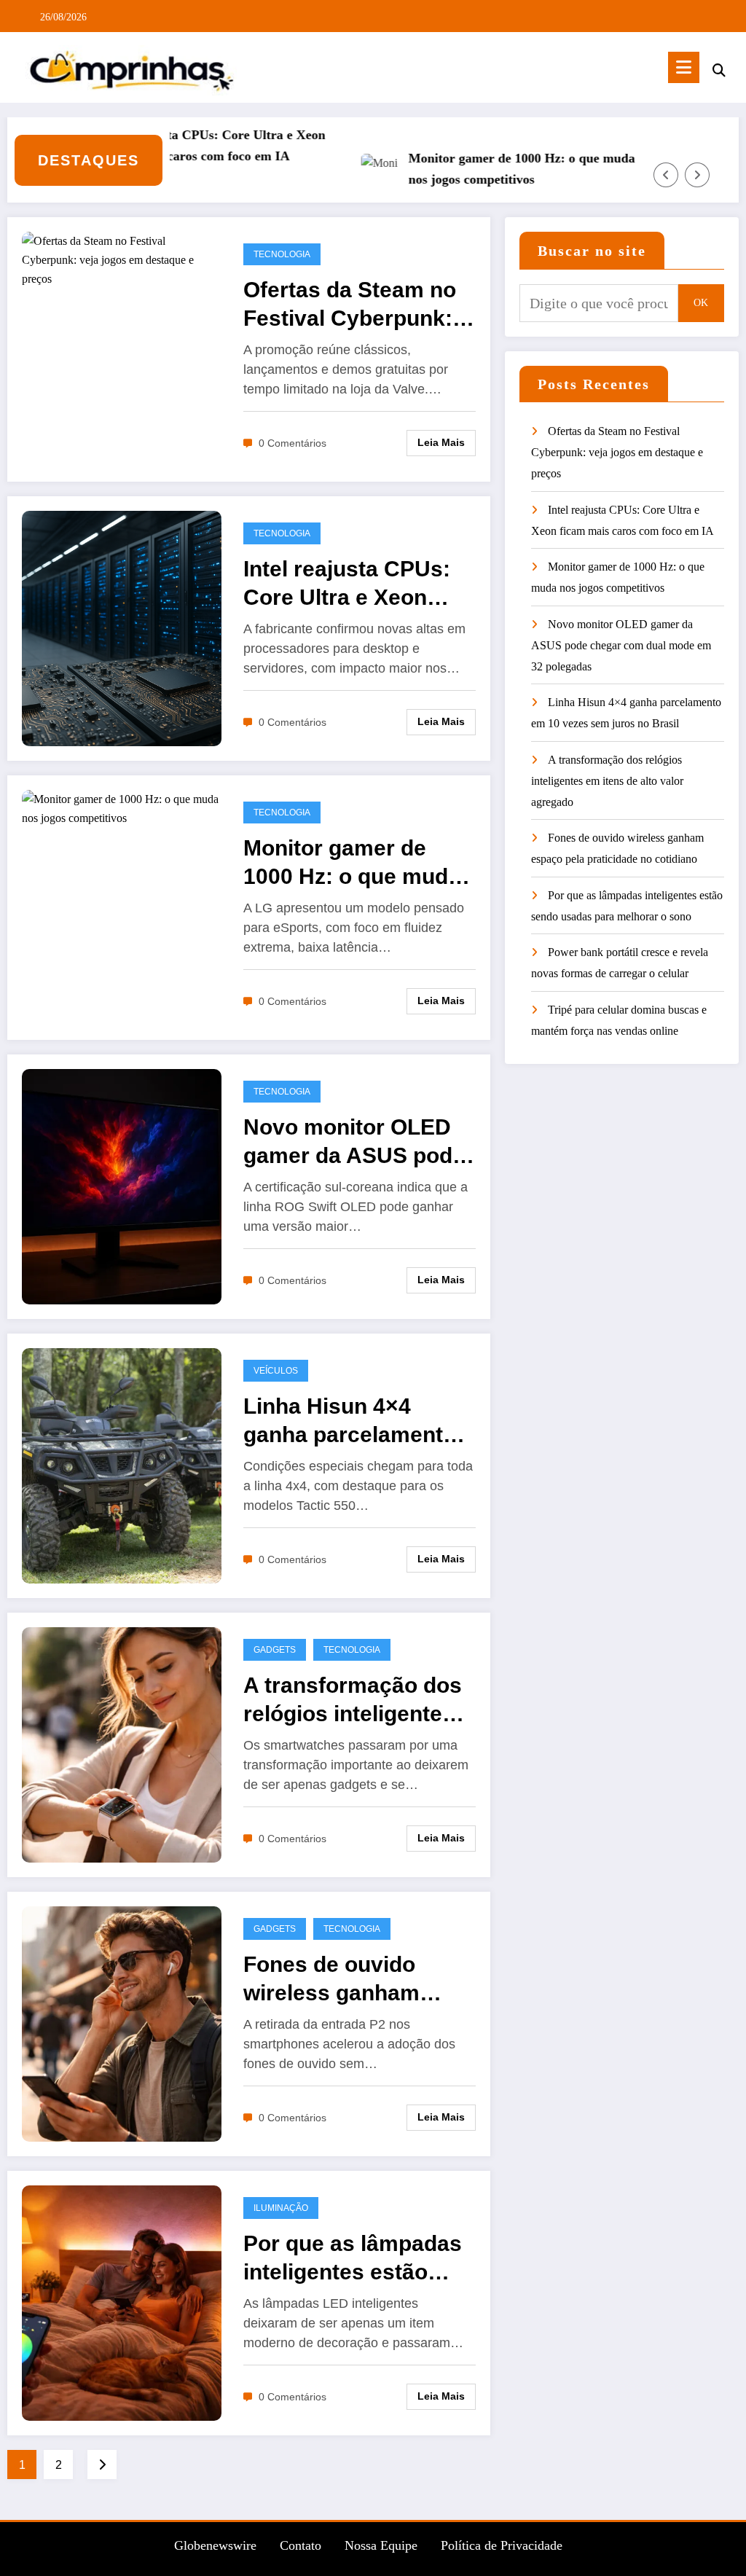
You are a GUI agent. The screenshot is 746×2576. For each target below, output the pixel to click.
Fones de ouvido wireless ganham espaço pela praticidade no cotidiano (331, 1980)
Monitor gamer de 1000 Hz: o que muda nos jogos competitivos (480, 169)
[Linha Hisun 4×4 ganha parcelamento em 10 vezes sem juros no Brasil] (122, 1465)
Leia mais (441, 442)
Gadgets (275, 1650)
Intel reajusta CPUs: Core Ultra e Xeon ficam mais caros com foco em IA (173, 145)
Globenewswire (215, 2545)
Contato (301, 2545)
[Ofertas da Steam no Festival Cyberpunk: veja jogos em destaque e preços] (122, 258)
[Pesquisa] (719, 70)
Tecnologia (282, 254)
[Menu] (684, 67)
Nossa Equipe (381, 2545)
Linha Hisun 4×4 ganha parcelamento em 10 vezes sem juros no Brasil (350, 1421)
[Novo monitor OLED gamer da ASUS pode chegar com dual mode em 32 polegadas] (122, 1186)
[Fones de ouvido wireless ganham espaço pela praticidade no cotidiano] (122, 2023)
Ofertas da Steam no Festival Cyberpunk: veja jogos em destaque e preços (350, 305)
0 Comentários (292, 443)
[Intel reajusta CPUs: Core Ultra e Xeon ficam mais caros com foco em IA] (122, 628)
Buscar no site (592, 251)
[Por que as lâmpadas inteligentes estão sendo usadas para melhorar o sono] (122, 2302)
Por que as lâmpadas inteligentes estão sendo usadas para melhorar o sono (353, 2259)
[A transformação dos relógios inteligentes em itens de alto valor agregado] (122, 1744)
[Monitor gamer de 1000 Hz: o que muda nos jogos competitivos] (122, 808)
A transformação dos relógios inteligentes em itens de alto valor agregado (355, 1700)
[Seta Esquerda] (666, 175)
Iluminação (281, 2208)
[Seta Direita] (697, 175)
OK (701, 303)
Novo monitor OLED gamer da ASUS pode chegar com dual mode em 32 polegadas (354, 1142)
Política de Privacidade (502, 2545)
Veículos (276, 1371)
